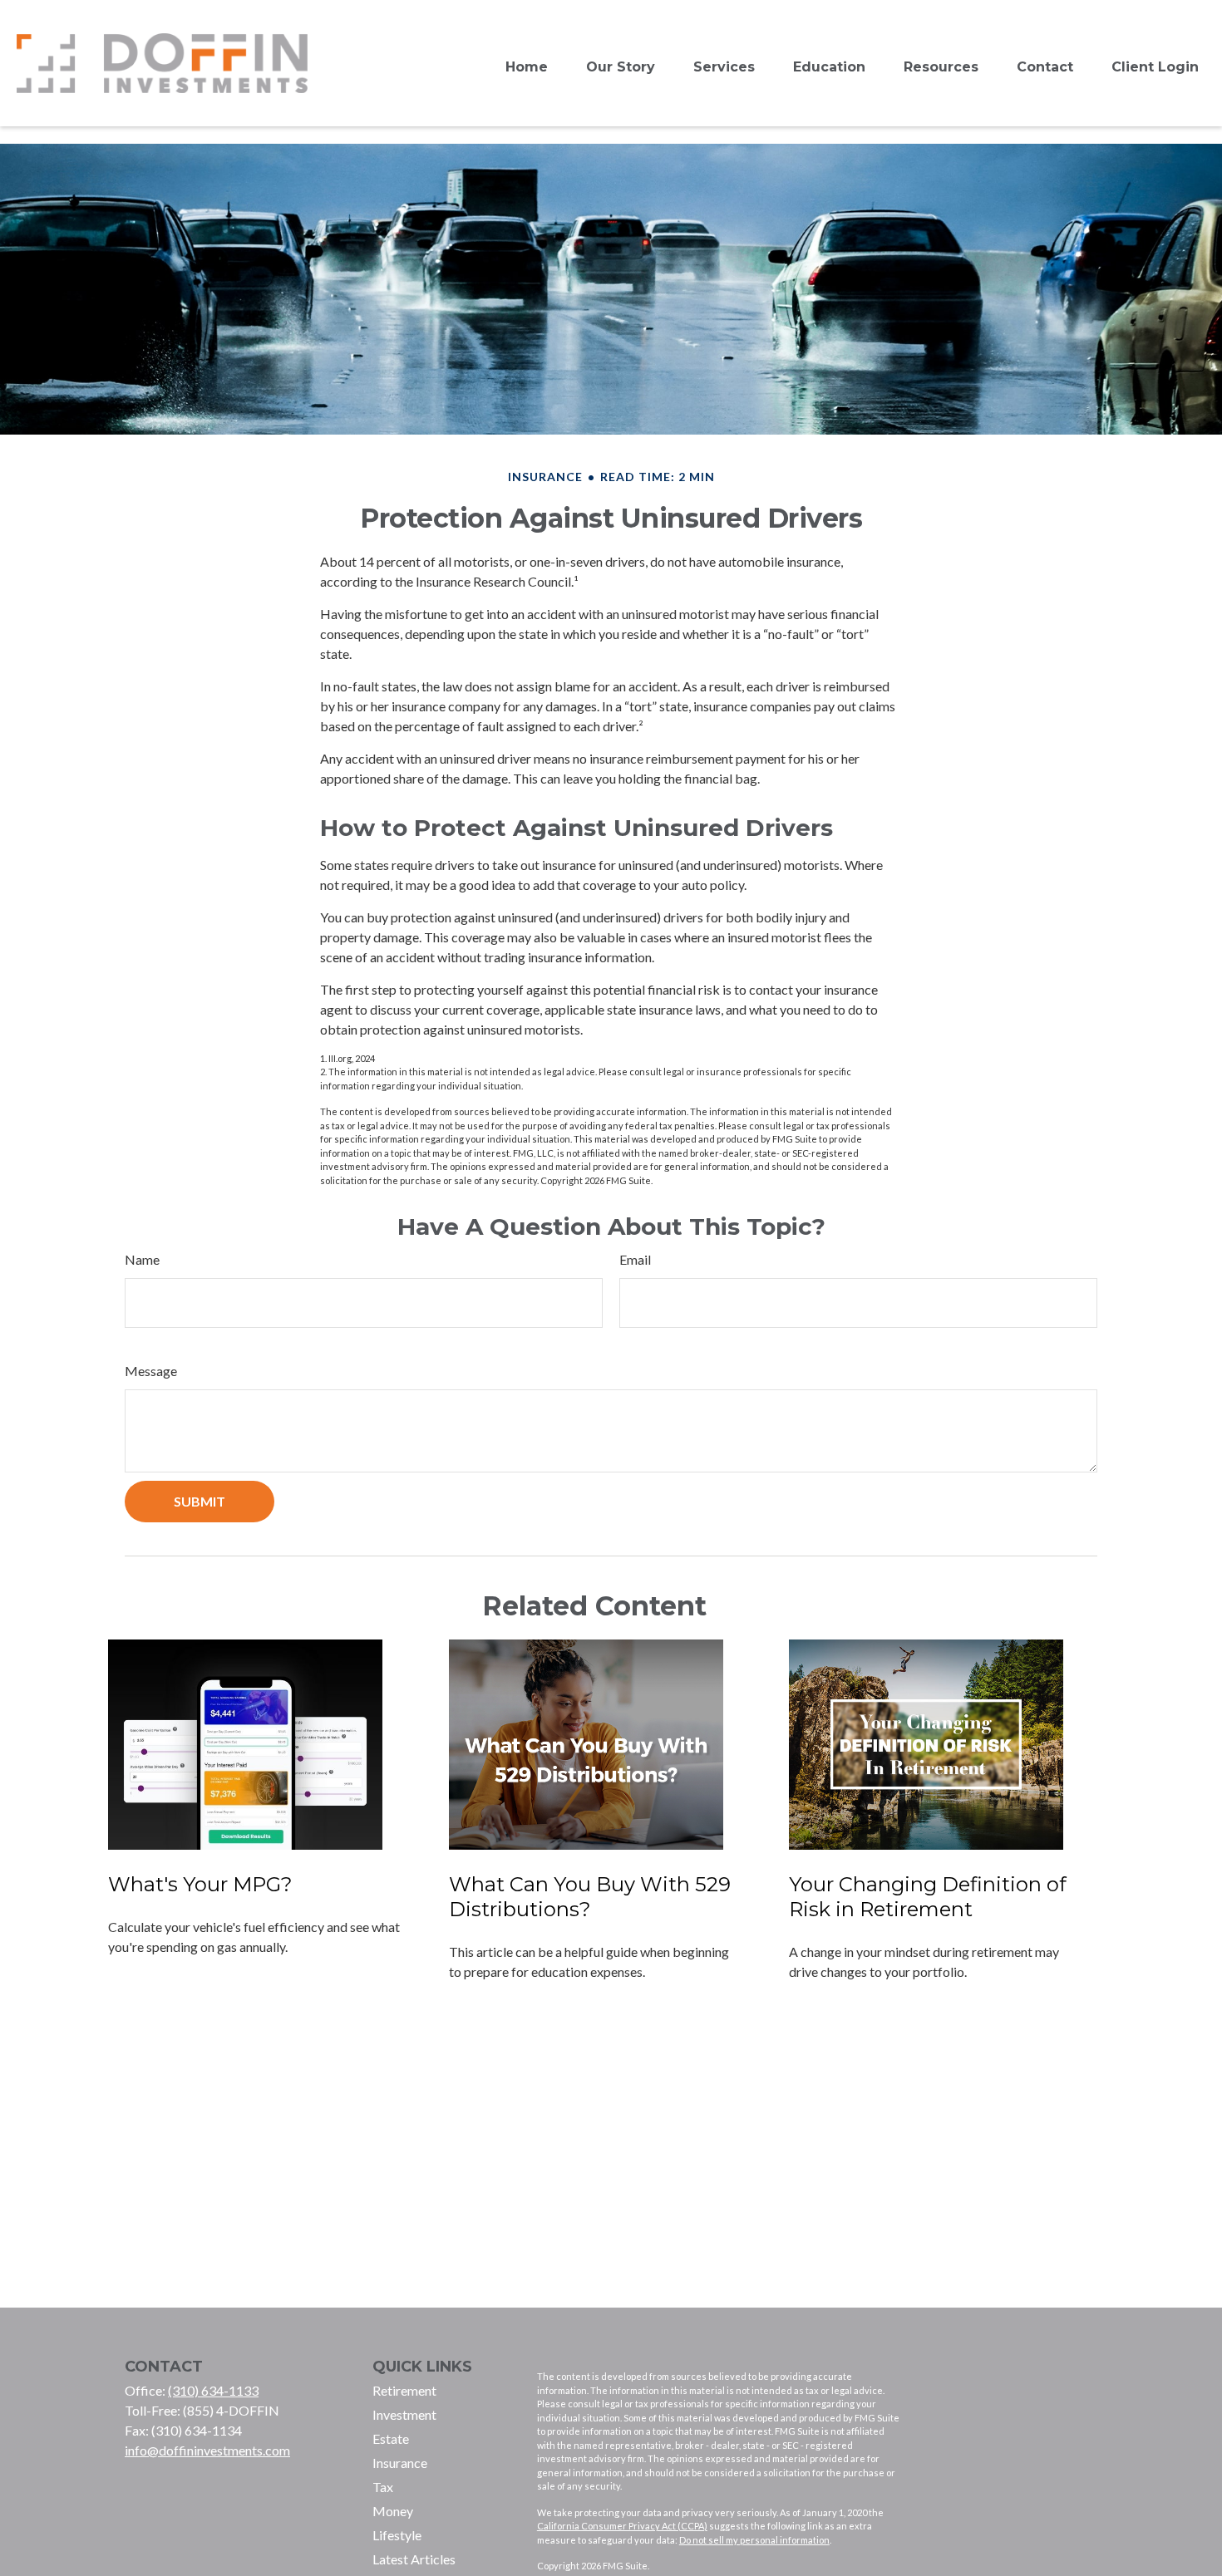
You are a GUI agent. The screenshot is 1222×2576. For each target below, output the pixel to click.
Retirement (404, 2390)
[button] (527, 68)
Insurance (400, 2463)
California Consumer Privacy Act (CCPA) (622, 2526)
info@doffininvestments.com (207, 2450)
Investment (404, 2414)
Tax (383, 2487)
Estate (391, 2438)
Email (635, 1259)
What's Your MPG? (200, 1884)
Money (393, 2511)
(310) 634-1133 (213, 2390)
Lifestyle (397, 2535)
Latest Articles (414, 2559)
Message (151, 1371)
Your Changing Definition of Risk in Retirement (928, 1897)
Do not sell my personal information (754, 2540)
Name (142, 1259)
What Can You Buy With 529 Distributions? (590, 1897)
